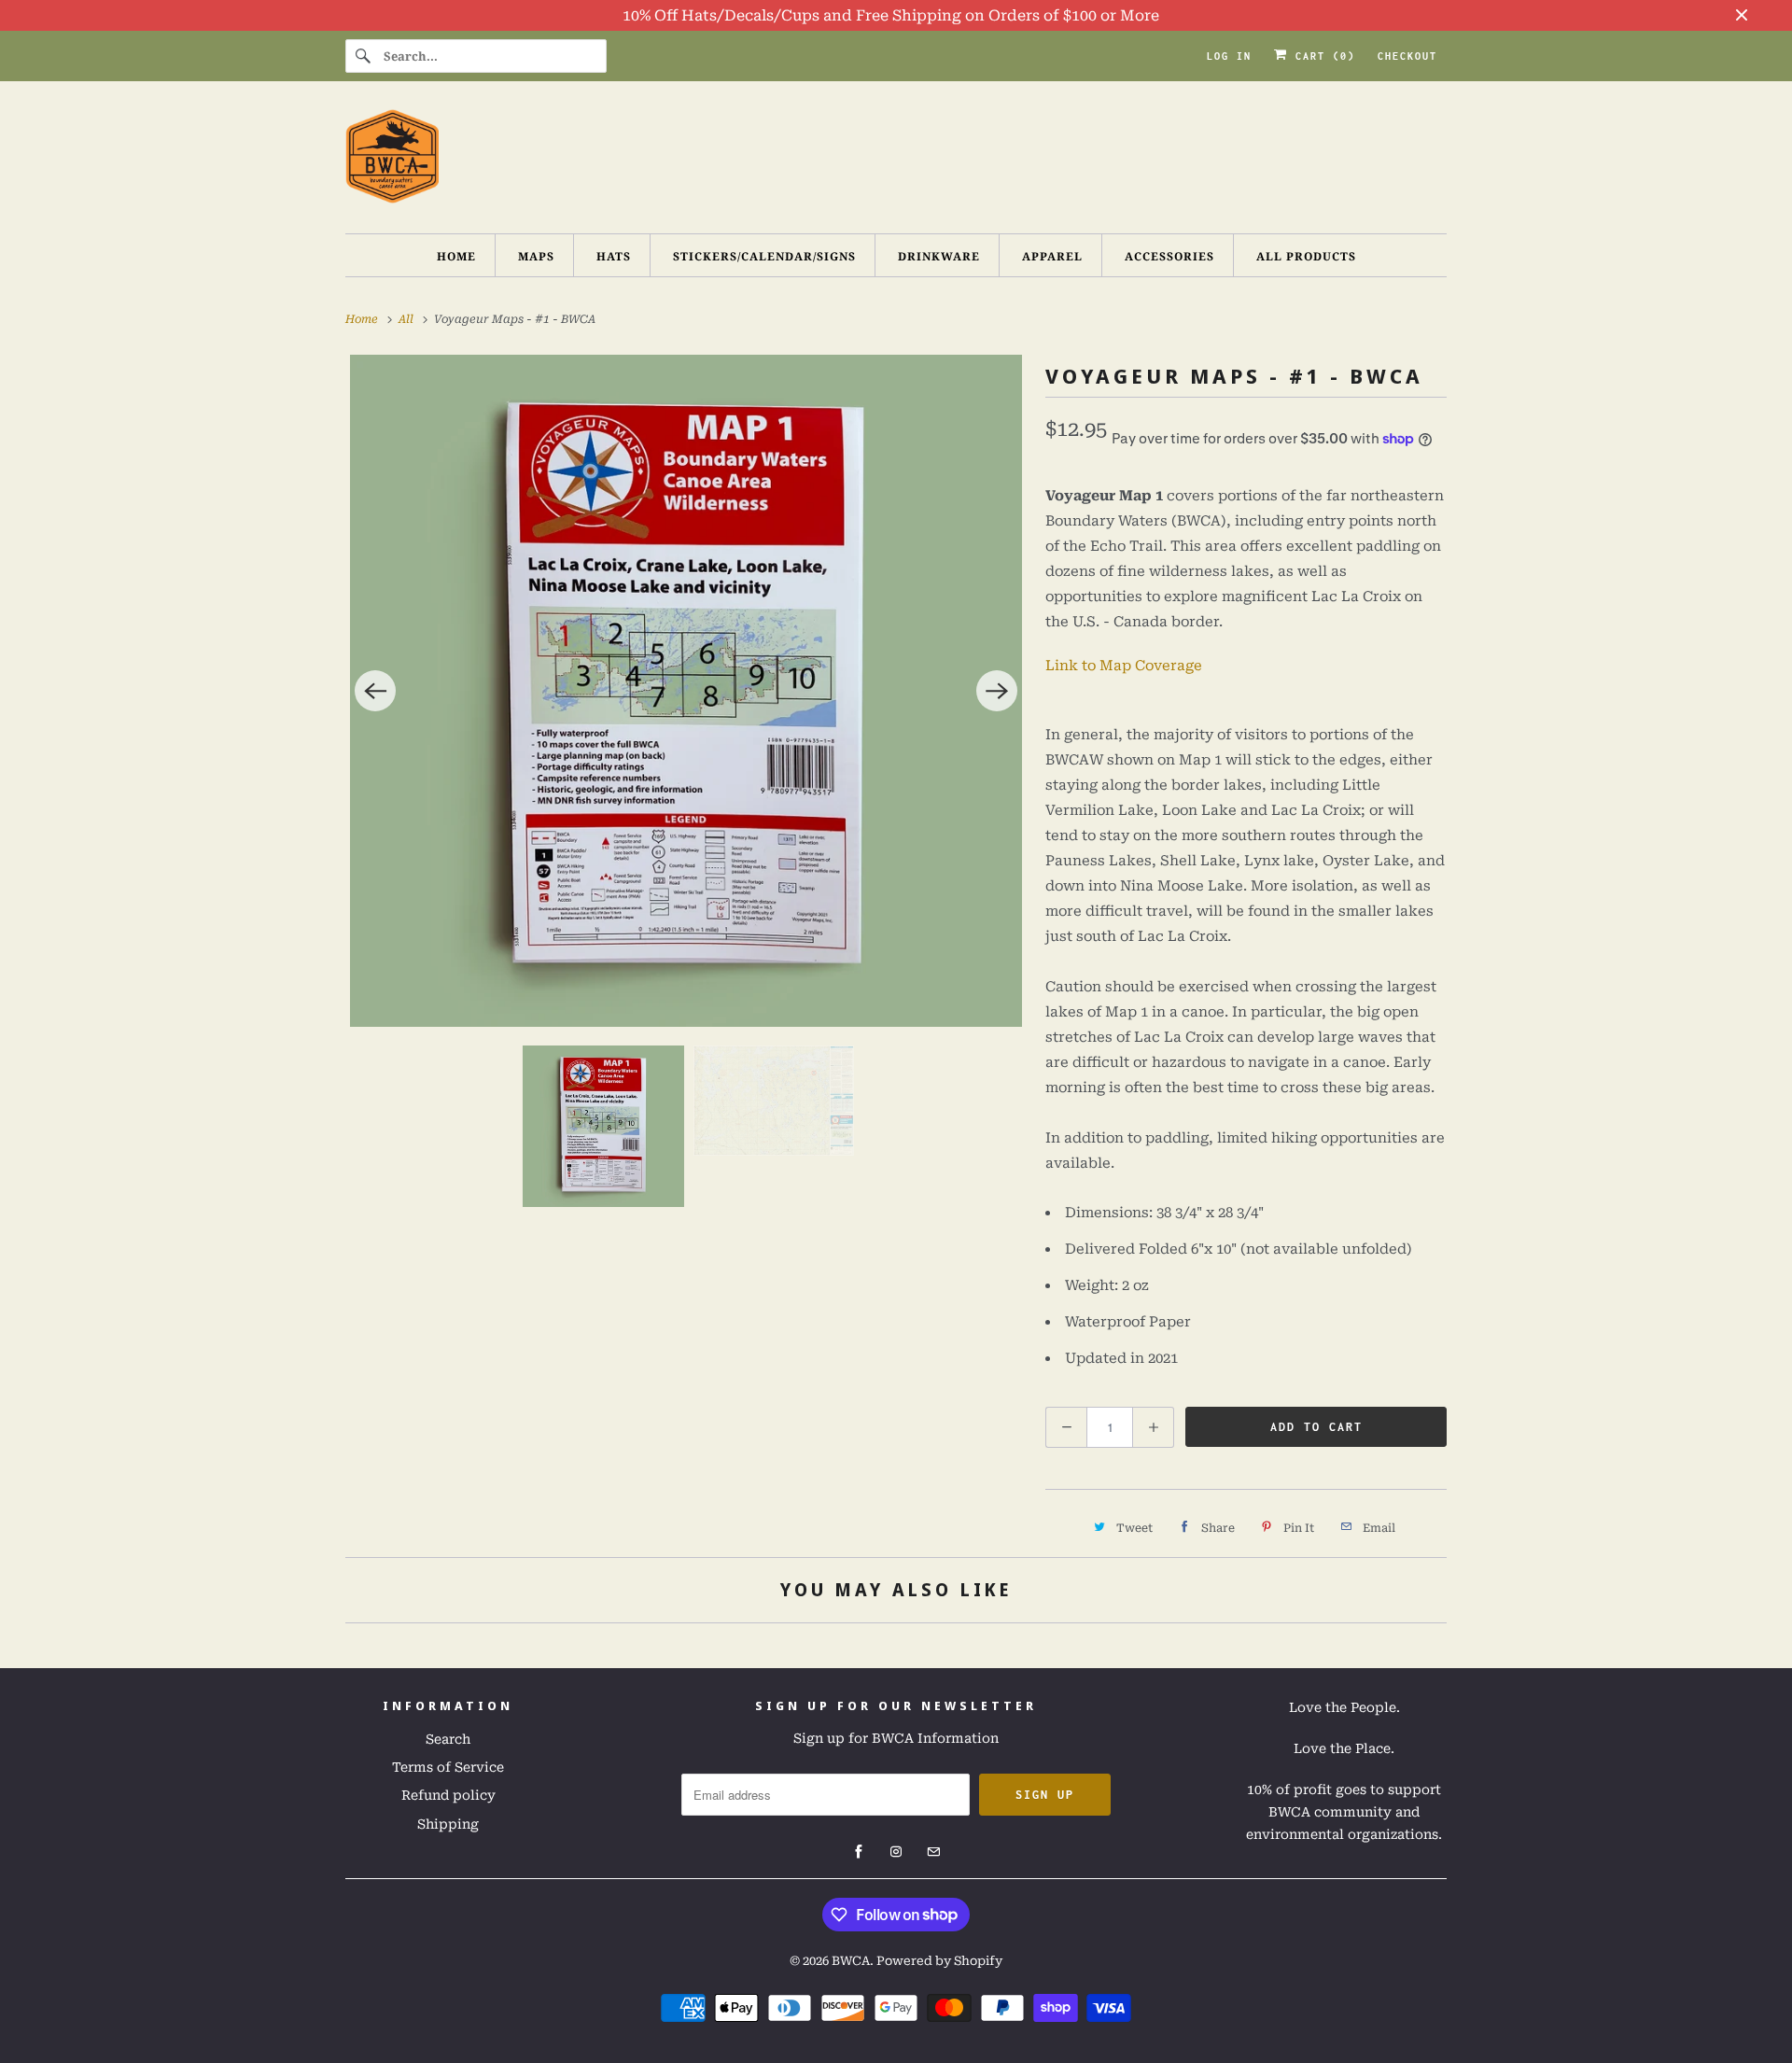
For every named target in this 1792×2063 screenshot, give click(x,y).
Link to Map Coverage (1124, 666)
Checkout (1407, 56)
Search (448, 1739)
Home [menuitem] (456, 256)
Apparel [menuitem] (1052, 256)
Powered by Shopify (939, 1961)
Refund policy (448, 1795)
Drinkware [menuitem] (939, 256)
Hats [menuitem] (614, 256)
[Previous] (375, 691)
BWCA (851, 1961)
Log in (1229, 56)
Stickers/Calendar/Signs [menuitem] (764, 256)
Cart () (1322, 56)
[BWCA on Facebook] (859, 1852)
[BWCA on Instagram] (896, 1852)
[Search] (364, 56)
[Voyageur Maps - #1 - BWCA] (686, 691)
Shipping (448, 1824)
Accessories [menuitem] (1169, 256)
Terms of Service (448, 1767)
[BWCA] (896, 162)
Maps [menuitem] (536, 256)
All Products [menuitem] (1306, 256)
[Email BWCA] (933, 1852)
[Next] (997, 691)
